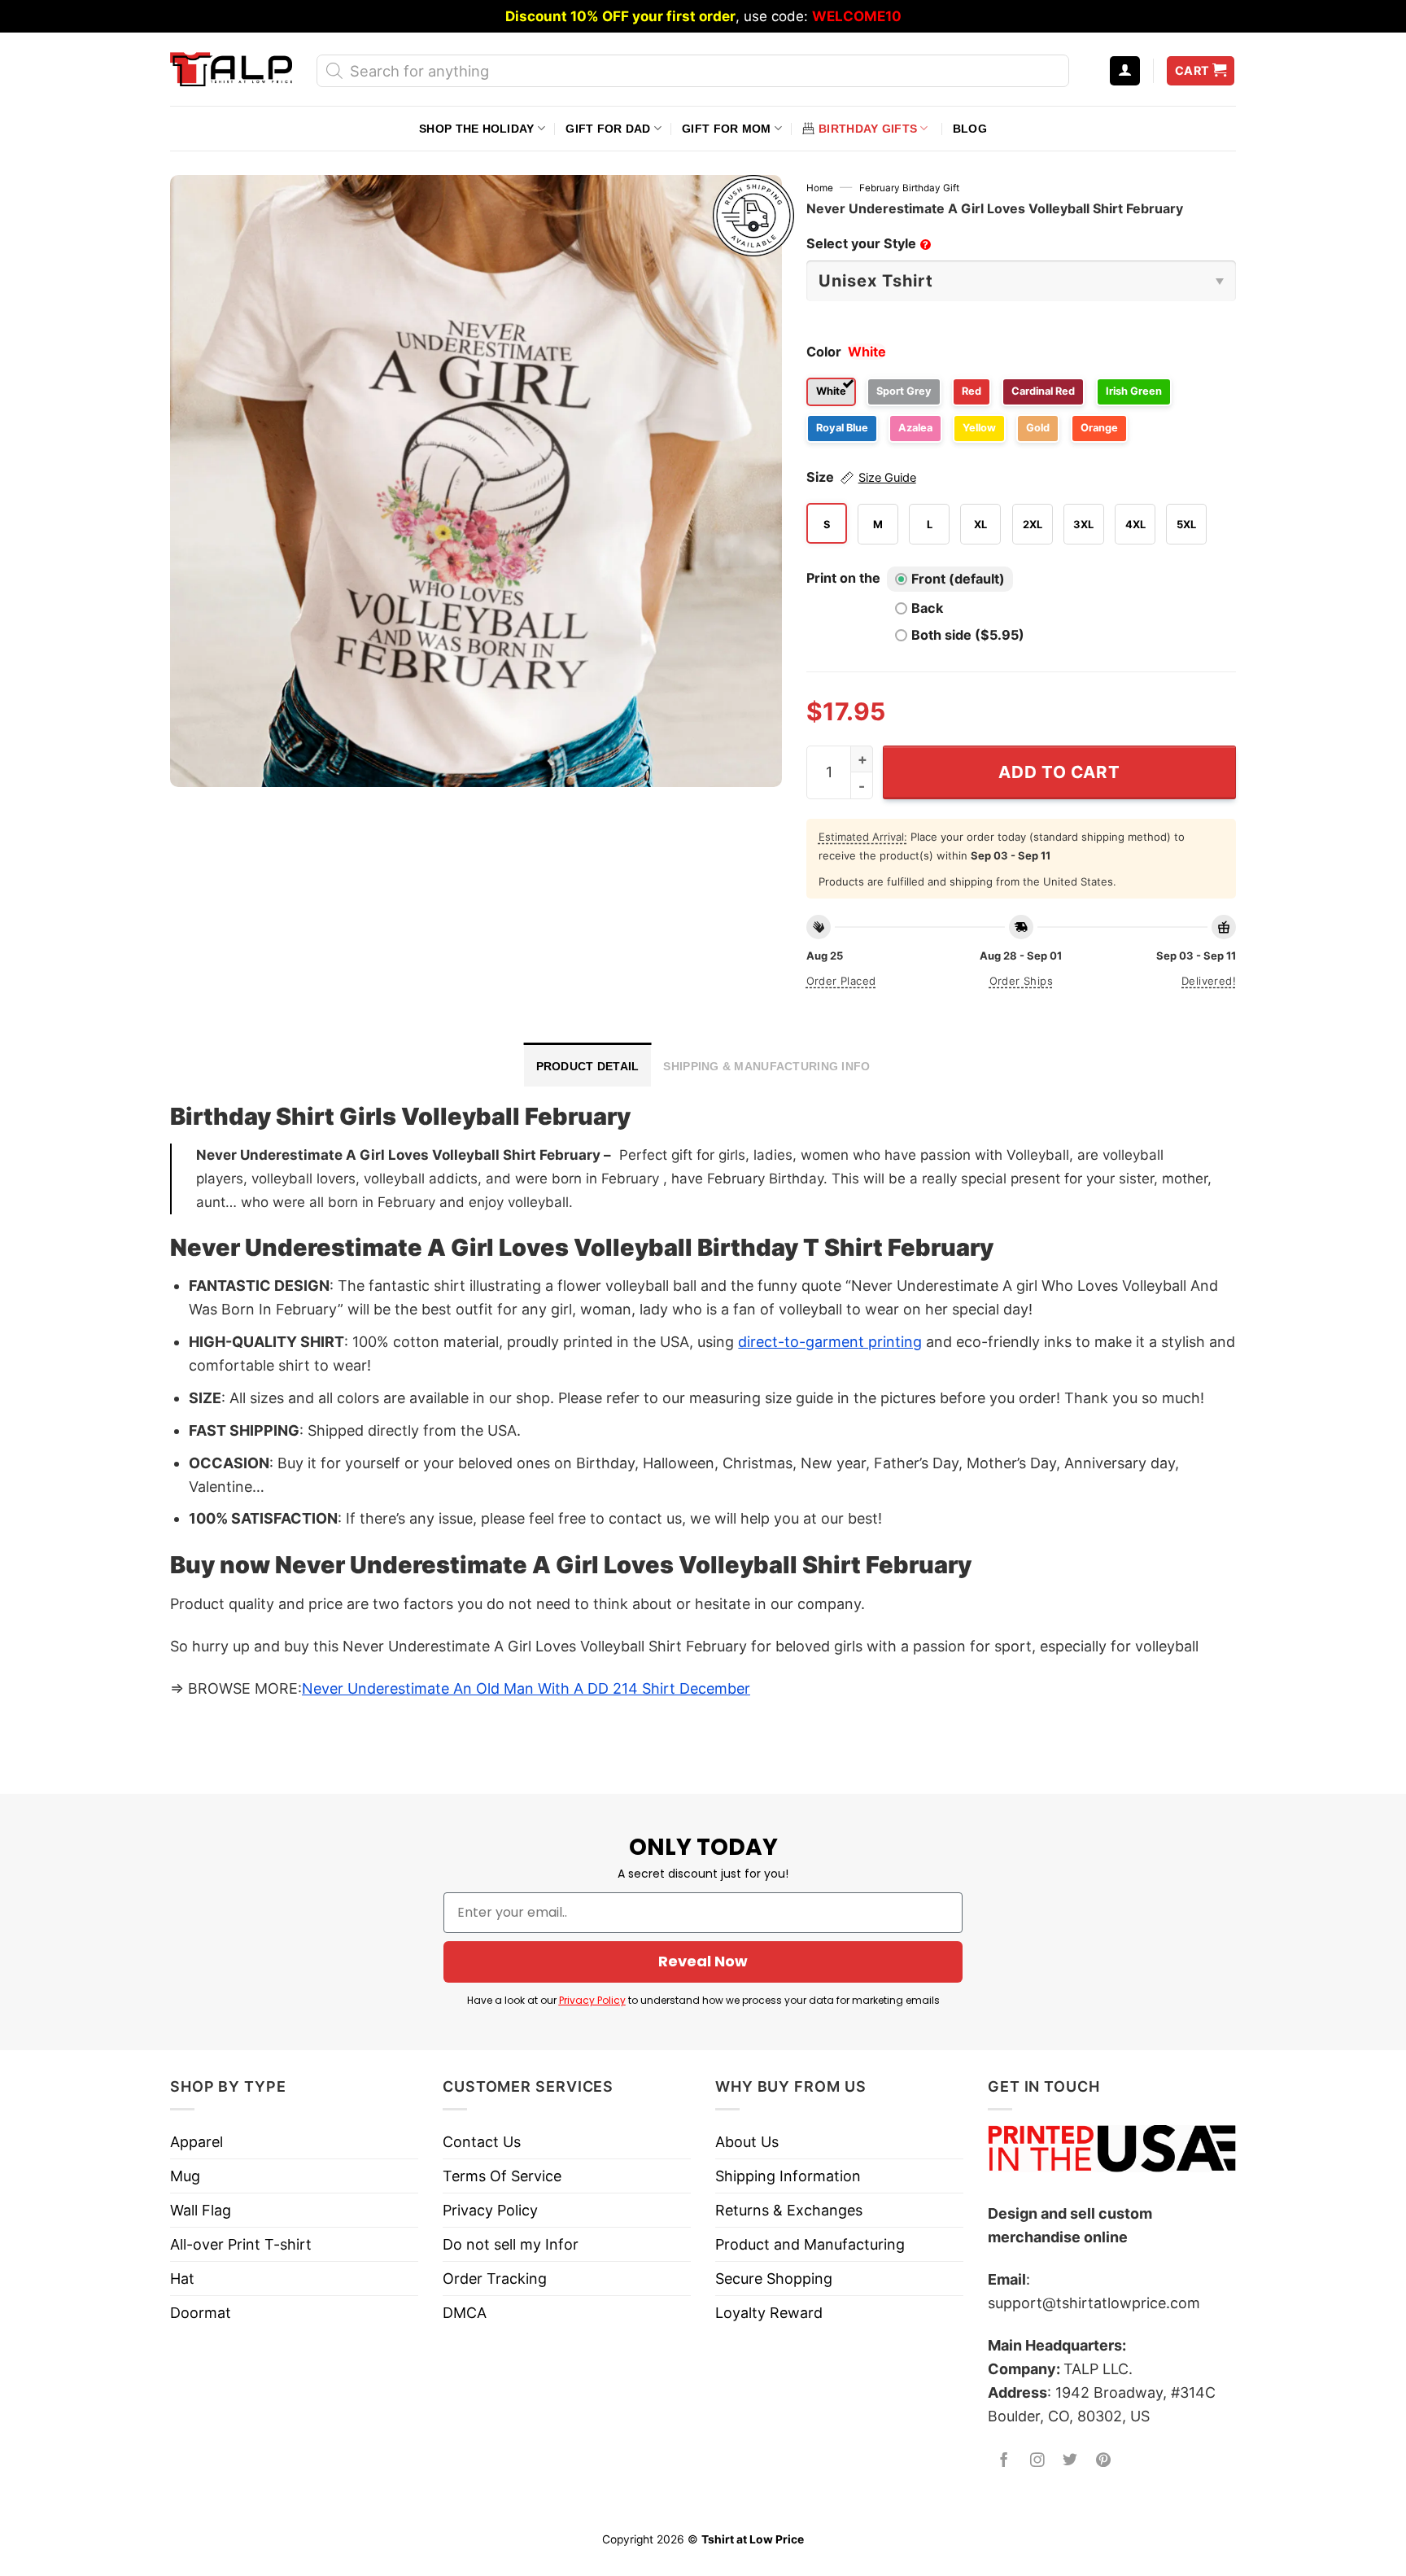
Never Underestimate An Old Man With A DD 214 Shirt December (526, 1688)
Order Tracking (495, 2279)
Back (927, 608)
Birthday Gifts (868, 129)
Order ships (1021, 981)
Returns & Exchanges (789, 2210)
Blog (970, 129)
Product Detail (588, 1066)
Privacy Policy (592, 2000)
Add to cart (1059, 772)
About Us (747, 2142)
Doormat (201, 2313)
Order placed (841, 981)
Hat (182, 2279)
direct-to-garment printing (830, 1342)
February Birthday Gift (909, 188)
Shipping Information (788, 2176)
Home (820, 188)
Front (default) (958, 579)
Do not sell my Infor (511, 2244)
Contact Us (482, 2142)
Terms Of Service (502, 2176)
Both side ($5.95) (968, 635)
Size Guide (887, 478)
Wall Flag (201, 2210)
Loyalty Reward (769, 2313)
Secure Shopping (774, 2279)
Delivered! (1209, 981)
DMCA (465, 2313)
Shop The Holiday (476, 129)
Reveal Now (703, 1961)
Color (824, 352)
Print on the (843, 578)
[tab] (588, 1065)
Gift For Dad (608, 129)
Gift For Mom (726, 129)
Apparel (196, 2142)
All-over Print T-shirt (241, 2244)
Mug (185, 2176)
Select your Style (867, 243)
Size (861, 477)
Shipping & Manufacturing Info (766, 1066)
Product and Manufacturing (810, 2244)
